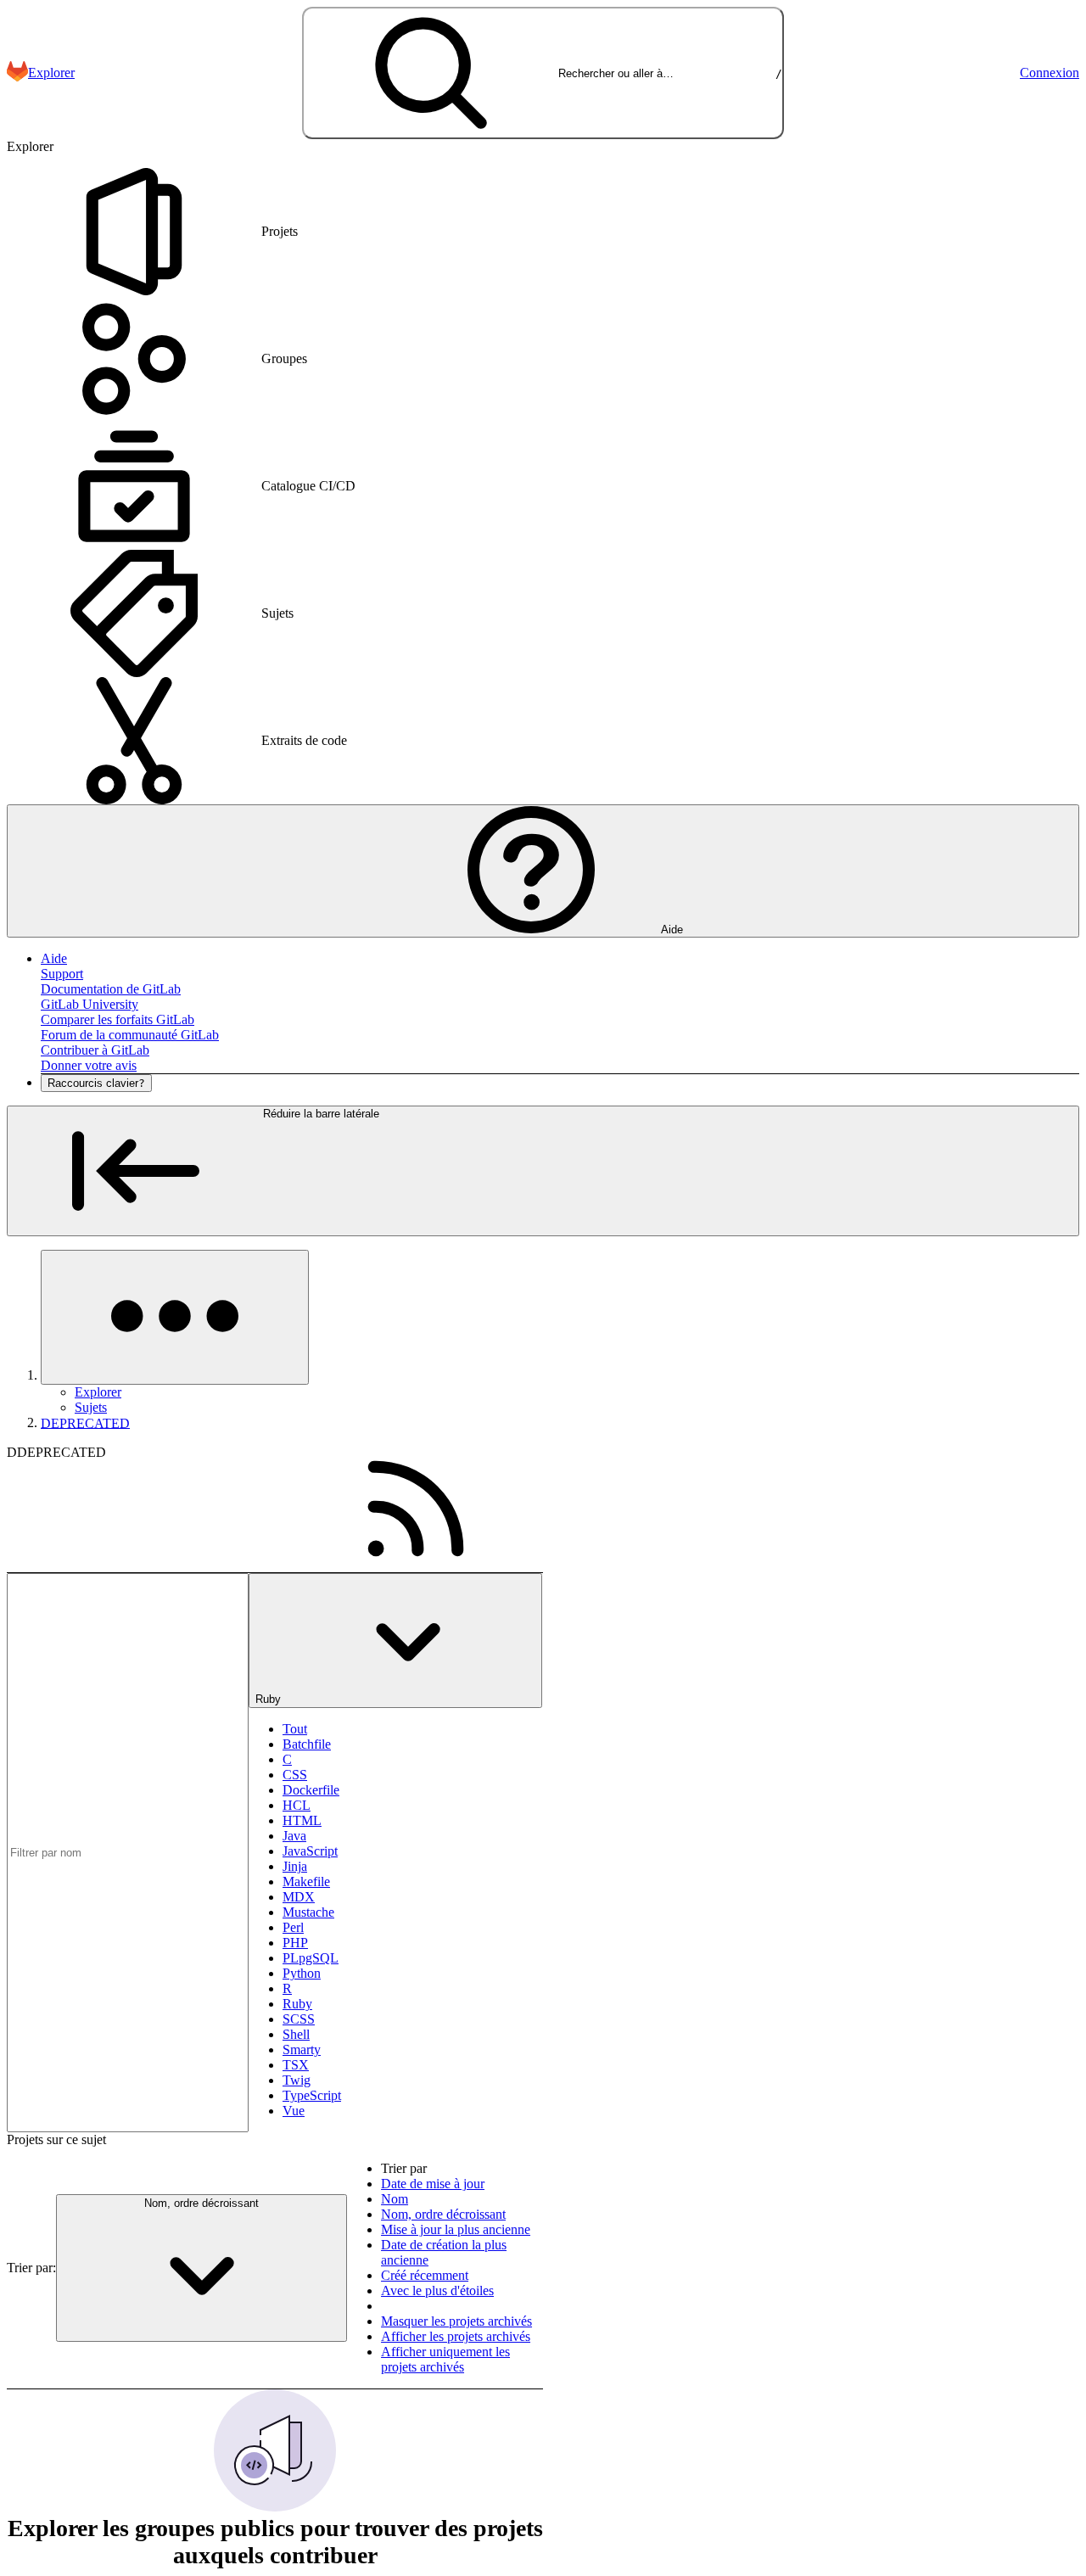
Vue (294, 2111)
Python (302, 1973)
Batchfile (307, 1744)
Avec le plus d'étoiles (437, 2290)
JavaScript (310, 1851)
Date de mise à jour (433, 2184)
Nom (395, 2199)
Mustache (308, 1912)
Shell (296, 2034)
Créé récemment (425, 2275)
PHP (295, 1943)
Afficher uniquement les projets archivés (445, 2359)
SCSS (299, 2019)
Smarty (302, 2050)
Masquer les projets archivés (456, 2321)
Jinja (295, 1866)
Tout (295, 1729)
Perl (293, 1927)
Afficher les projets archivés (456, 2336)
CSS (295, 1775)
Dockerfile (311, 1790)
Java (294, 1836)
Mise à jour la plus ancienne (456, 2229)
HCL (297, 1805)
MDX (299, 1897)
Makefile (306, 1882)
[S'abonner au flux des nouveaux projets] (416, 1509)
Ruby (297, 2004)
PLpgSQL (311, 1958)
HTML (302, 1820)
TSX (296, 2065)
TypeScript (312, 2095)
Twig (297, 2080)
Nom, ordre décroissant (443, 2214)
